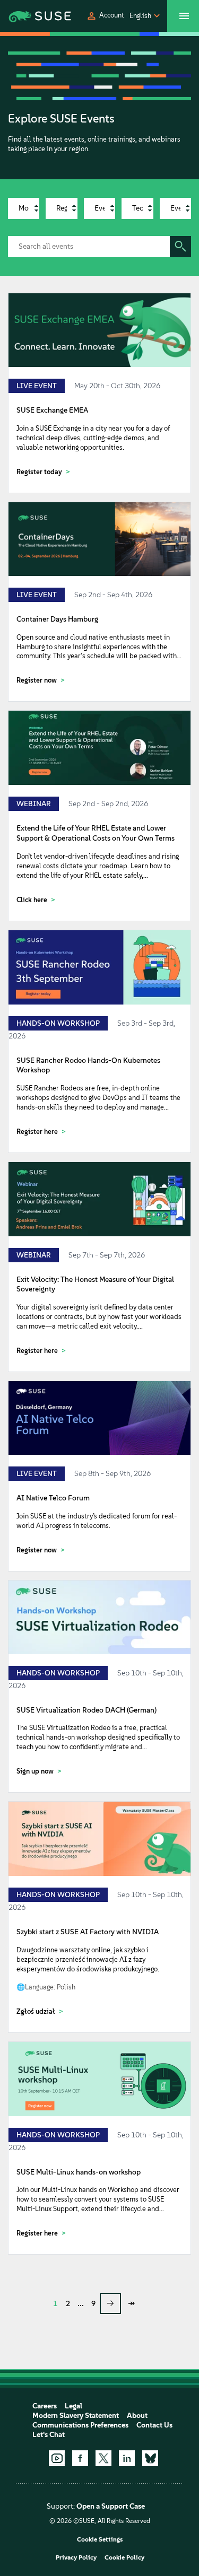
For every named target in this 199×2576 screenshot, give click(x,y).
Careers (45, 2406)
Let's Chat (49, 2435)
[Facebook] (80, 2458)
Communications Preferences (80, 2425)
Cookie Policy (124, 2557)
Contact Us (154, 2425)
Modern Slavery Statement (76, 2416)
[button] (105, 16)
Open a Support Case (111, 2506)
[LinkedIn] (127, 2458)
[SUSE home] (27, 16)
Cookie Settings (100, 2539)
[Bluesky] (150, 2458)
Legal (73, 2406)
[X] (103, 2458)
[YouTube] (57, 2458)
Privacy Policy (76, 2557)
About (137, 2416)
